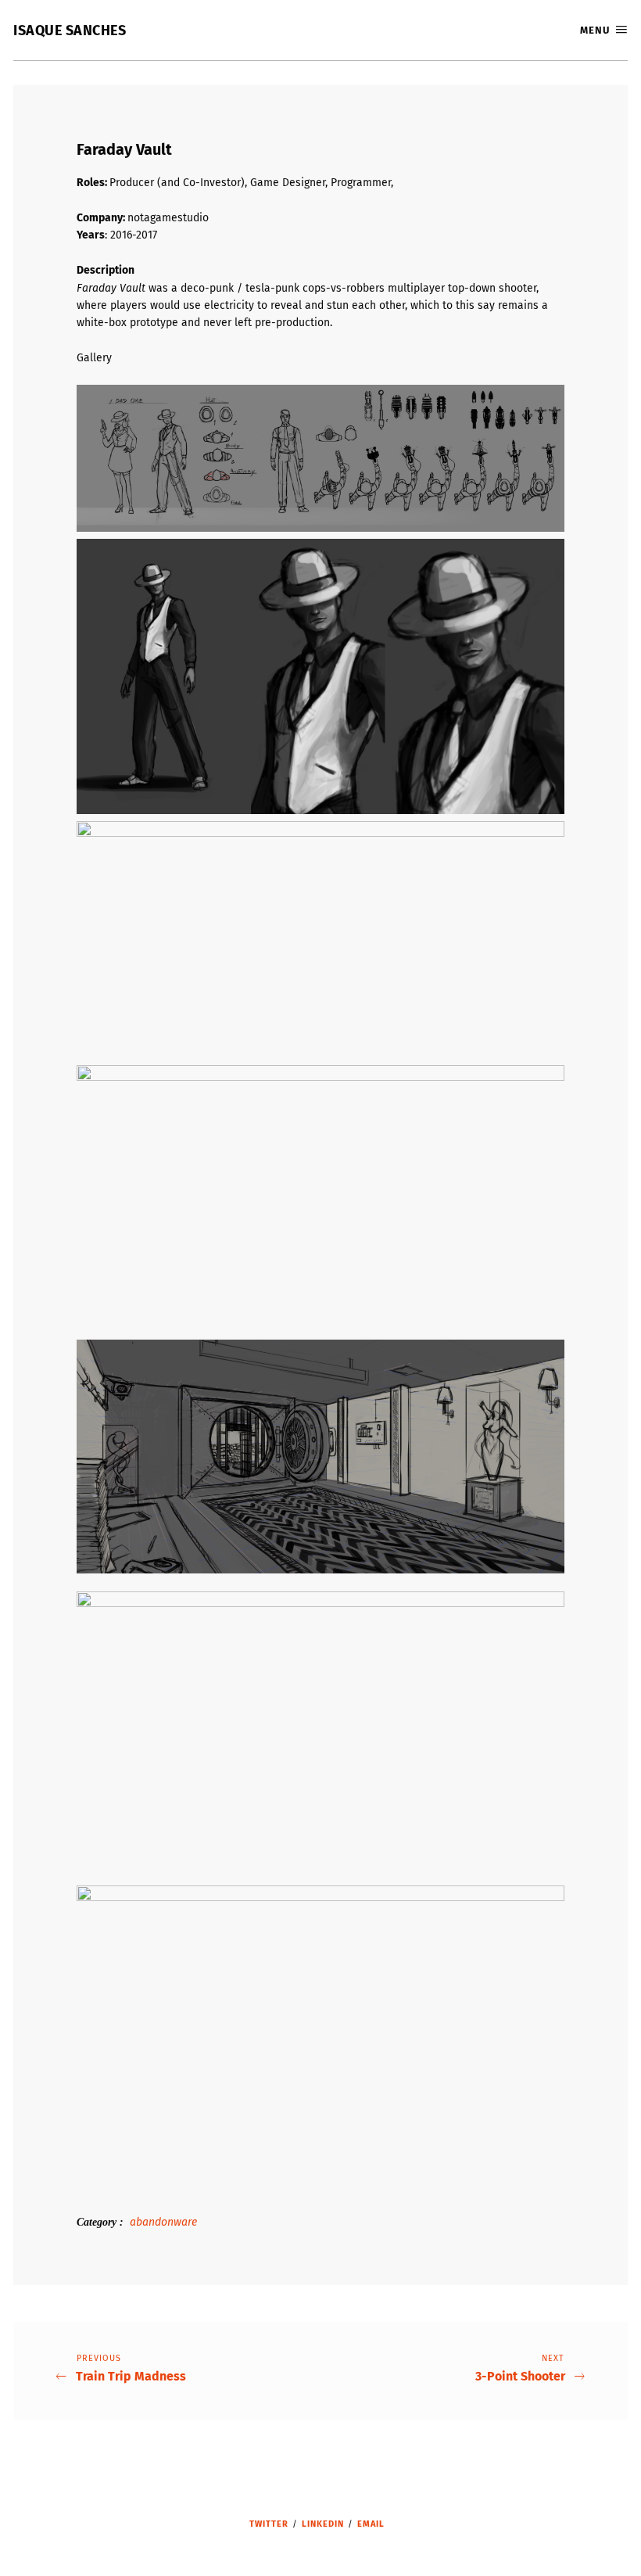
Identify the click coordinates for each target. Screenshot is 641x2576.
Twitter (269, 2524)
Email (371, 2524)
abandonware (163, 2222)
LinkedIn (323, 2524)
